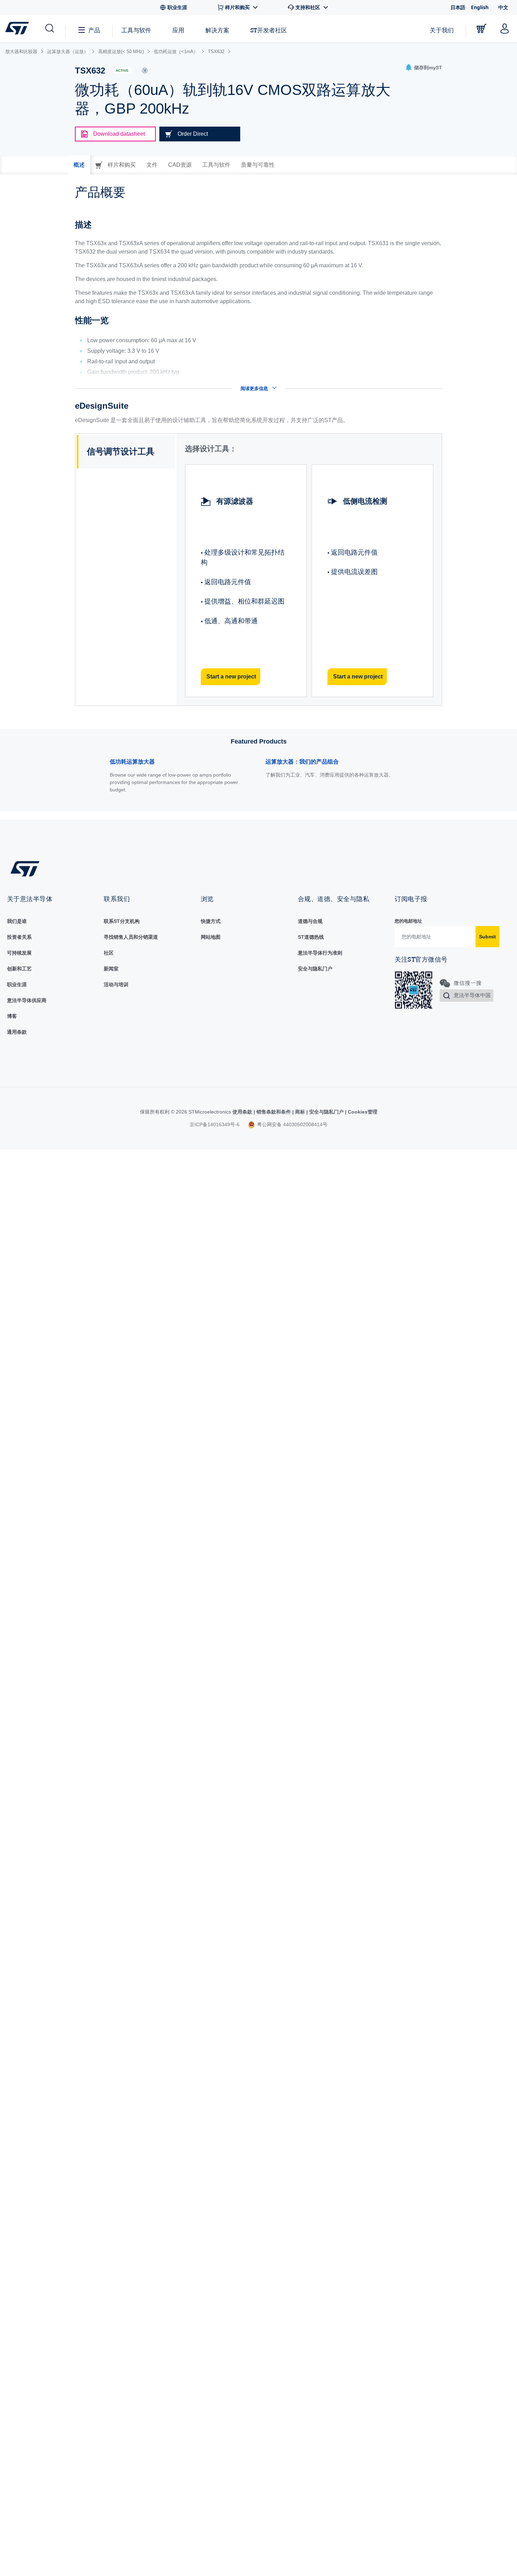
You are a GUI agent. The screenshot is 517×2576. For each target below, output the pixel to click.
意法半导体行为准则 (320, 953)
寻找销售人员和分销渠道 (131, 937)
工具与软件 (136, 30)
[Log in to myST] (505, 28)
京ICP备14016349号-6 (215, 1124)
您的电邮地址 (408, 921)
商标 (300, 1112)
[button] (49, 28)
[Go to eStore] (481, 28)
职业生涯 (17, 984)
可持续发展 (19, 953)
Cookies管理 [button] (362, 1112)
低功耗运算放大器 (132, 762)
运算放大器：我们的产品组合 (302, 762)
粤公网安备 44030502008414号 (292, 1124)
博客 (12, 1016)
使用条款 (243, 1112)
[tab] (79, 165)
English (480, 7)
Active (122, 71)
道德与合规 (310, 921)
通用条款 (17, 1032)
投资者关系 (19, 937)
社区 (109, 953)
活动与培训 (116, 984)
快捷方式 (211, 921)
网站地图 (211, 937)
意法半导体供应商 (27, 1000)
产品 (94, 30)
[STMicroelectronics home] (18, 28)
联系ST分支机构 (122, 921)
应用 (178, 30)
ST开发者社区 (269, 30)
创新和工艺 (19, 969)
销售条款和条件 (274, 1112)
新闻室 (111, 969)
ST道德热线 (311, 937)
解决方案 (217, 30)
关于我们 (442, 30)
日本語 (458, 7)
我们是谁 (17, 921)
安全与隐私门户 (315, 969)
